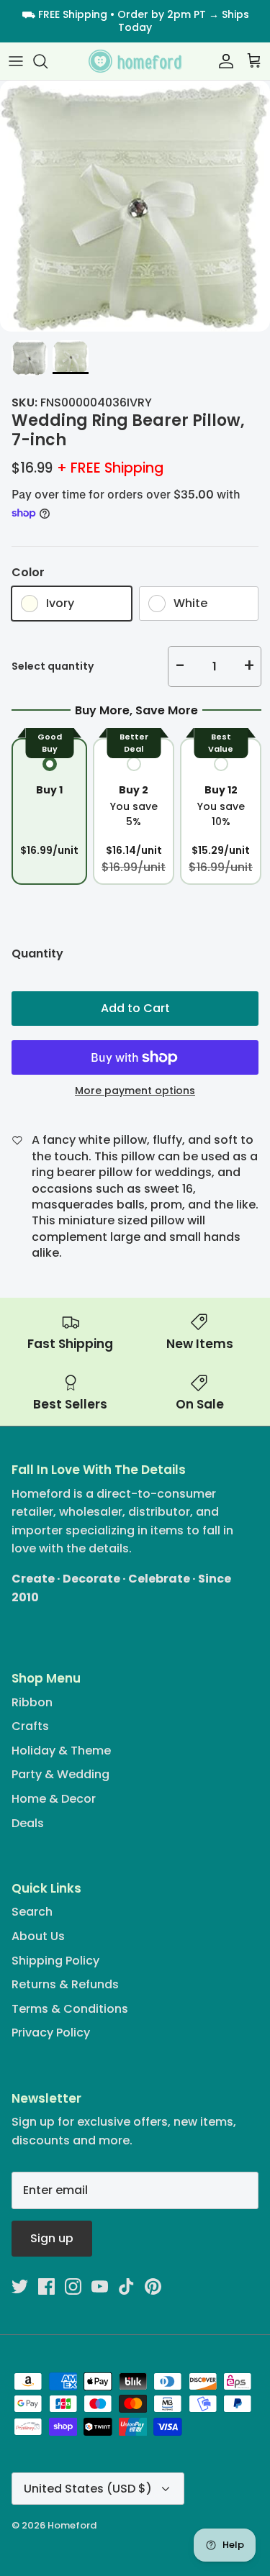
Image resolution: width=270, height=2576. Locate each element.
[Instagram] (73, 2286)
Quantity (37, 954)
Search (32, 1912)
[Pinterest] (153, 2286)
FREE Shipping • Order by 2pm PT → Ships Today (144, 21)
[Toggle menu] (16, 61)
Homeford (72, 2525)
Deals (28, 1823)
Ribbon (32, 1702)
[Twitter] (20, 2286)
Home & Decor (54, 1799)
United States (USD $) (88, 2489)
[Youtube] (100, 2286)
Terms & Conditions (70, 2009)
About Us (38, 1936)
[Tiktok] (126, 2286)
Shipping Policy (55, 1961)
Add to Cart (135, 1008)
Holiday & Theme (61, 1751)
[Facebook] (46, 2286)
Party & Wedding (60, 1774)
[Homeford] (135, 62)
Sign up (52, 2238)
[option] (135, 206)
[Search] (48, 61)
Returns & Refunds (65, 1984)
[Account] (222, 61)
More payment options (135, 1091)
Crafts (30, 1726)
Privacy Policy (51, 2033)
